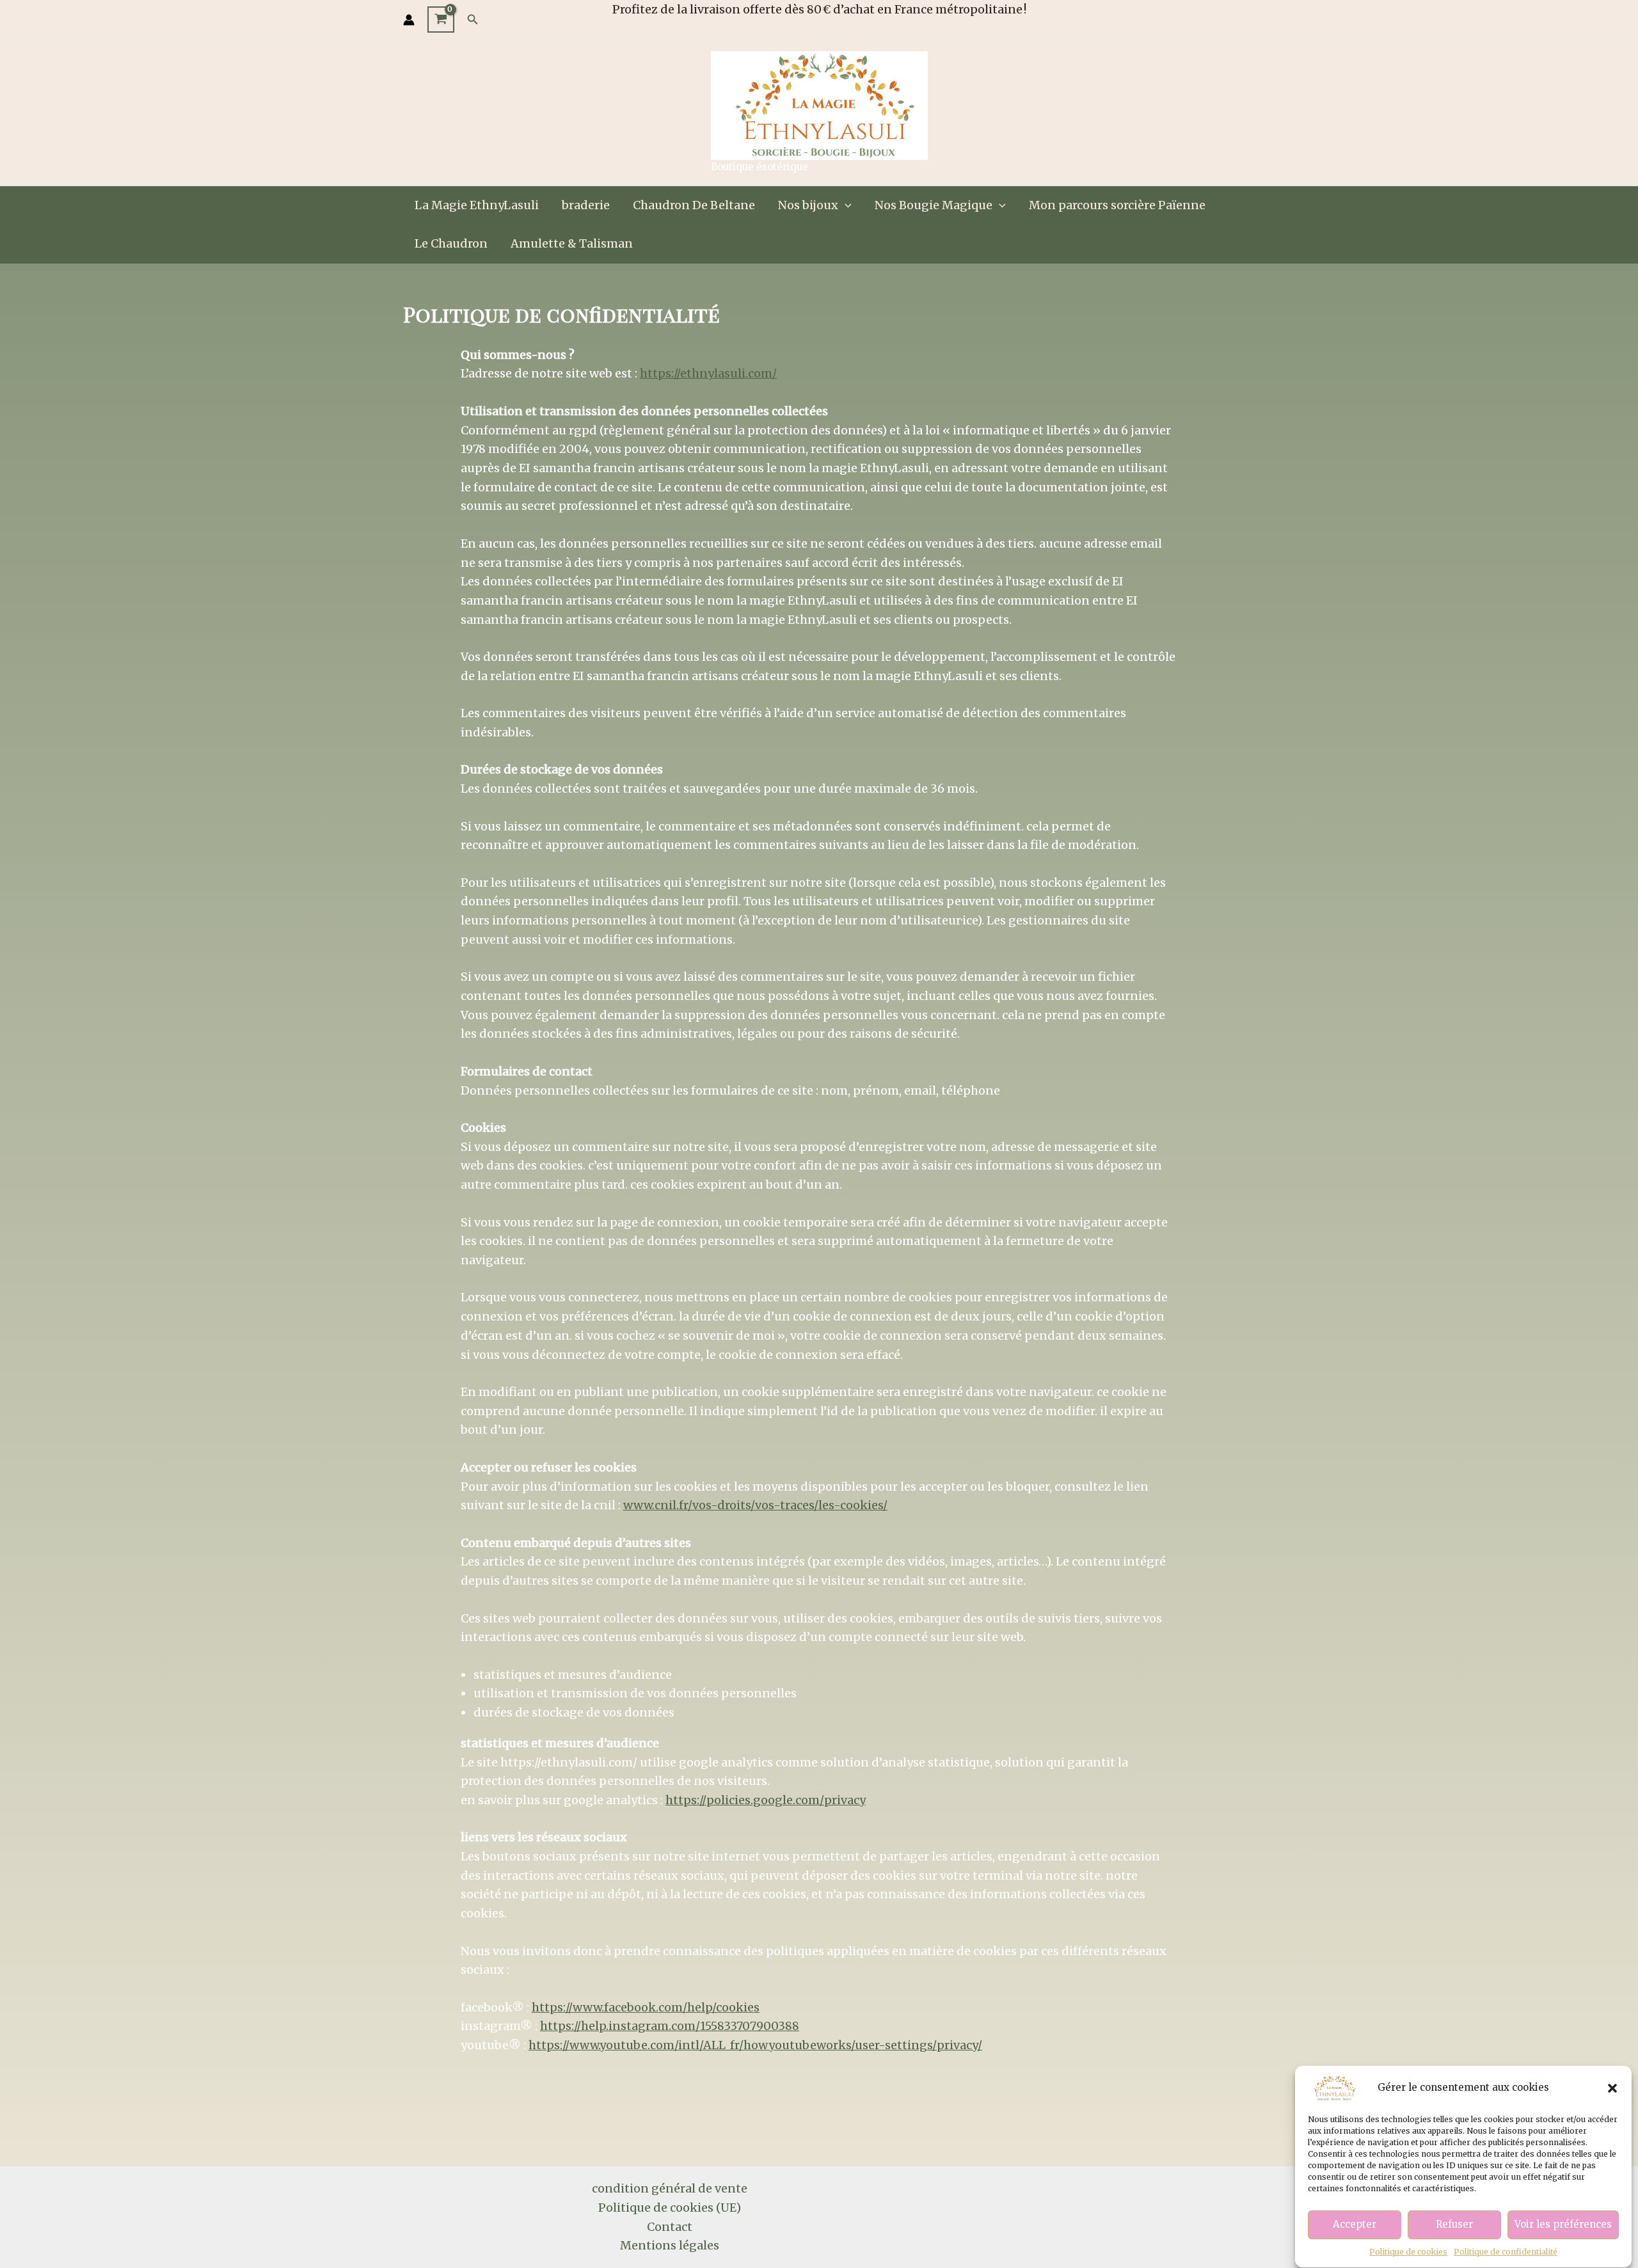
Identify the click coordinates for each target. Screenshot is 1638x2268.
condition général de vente (670, 2188)
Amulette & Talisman (572, 243)
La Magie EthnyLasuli (477, 205)
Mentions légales (670, 2245)
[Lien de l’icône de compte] (409, 20)
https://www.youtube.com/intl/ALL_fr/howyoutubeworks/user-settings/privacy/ (755, 2045)
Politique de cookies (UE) (670, 2208)
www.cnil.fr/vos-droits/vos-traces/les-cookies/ (755, 1505)
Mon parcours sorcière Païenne (1117, 205)
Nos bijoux (808, 205)
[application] (845, 205)
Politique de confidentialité (1506, 2252)
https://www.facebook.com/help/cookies (646, 2007)
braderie (586, 205)
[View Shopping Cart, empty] (441, 20)
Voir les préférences (1563, 2225)
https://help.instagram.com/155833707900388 (670, 2026)
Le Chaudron (451, 243)
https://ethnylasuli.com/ (708, 373)
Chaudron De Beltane (694, 205)
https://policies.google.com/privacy (766, 1800)
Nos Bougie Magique (934, 205)
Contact (670, 2227)
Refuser (1454, 2225)
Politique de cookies (1408, 2252)
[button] (1612, 2088)
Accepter (1355, 2225)
